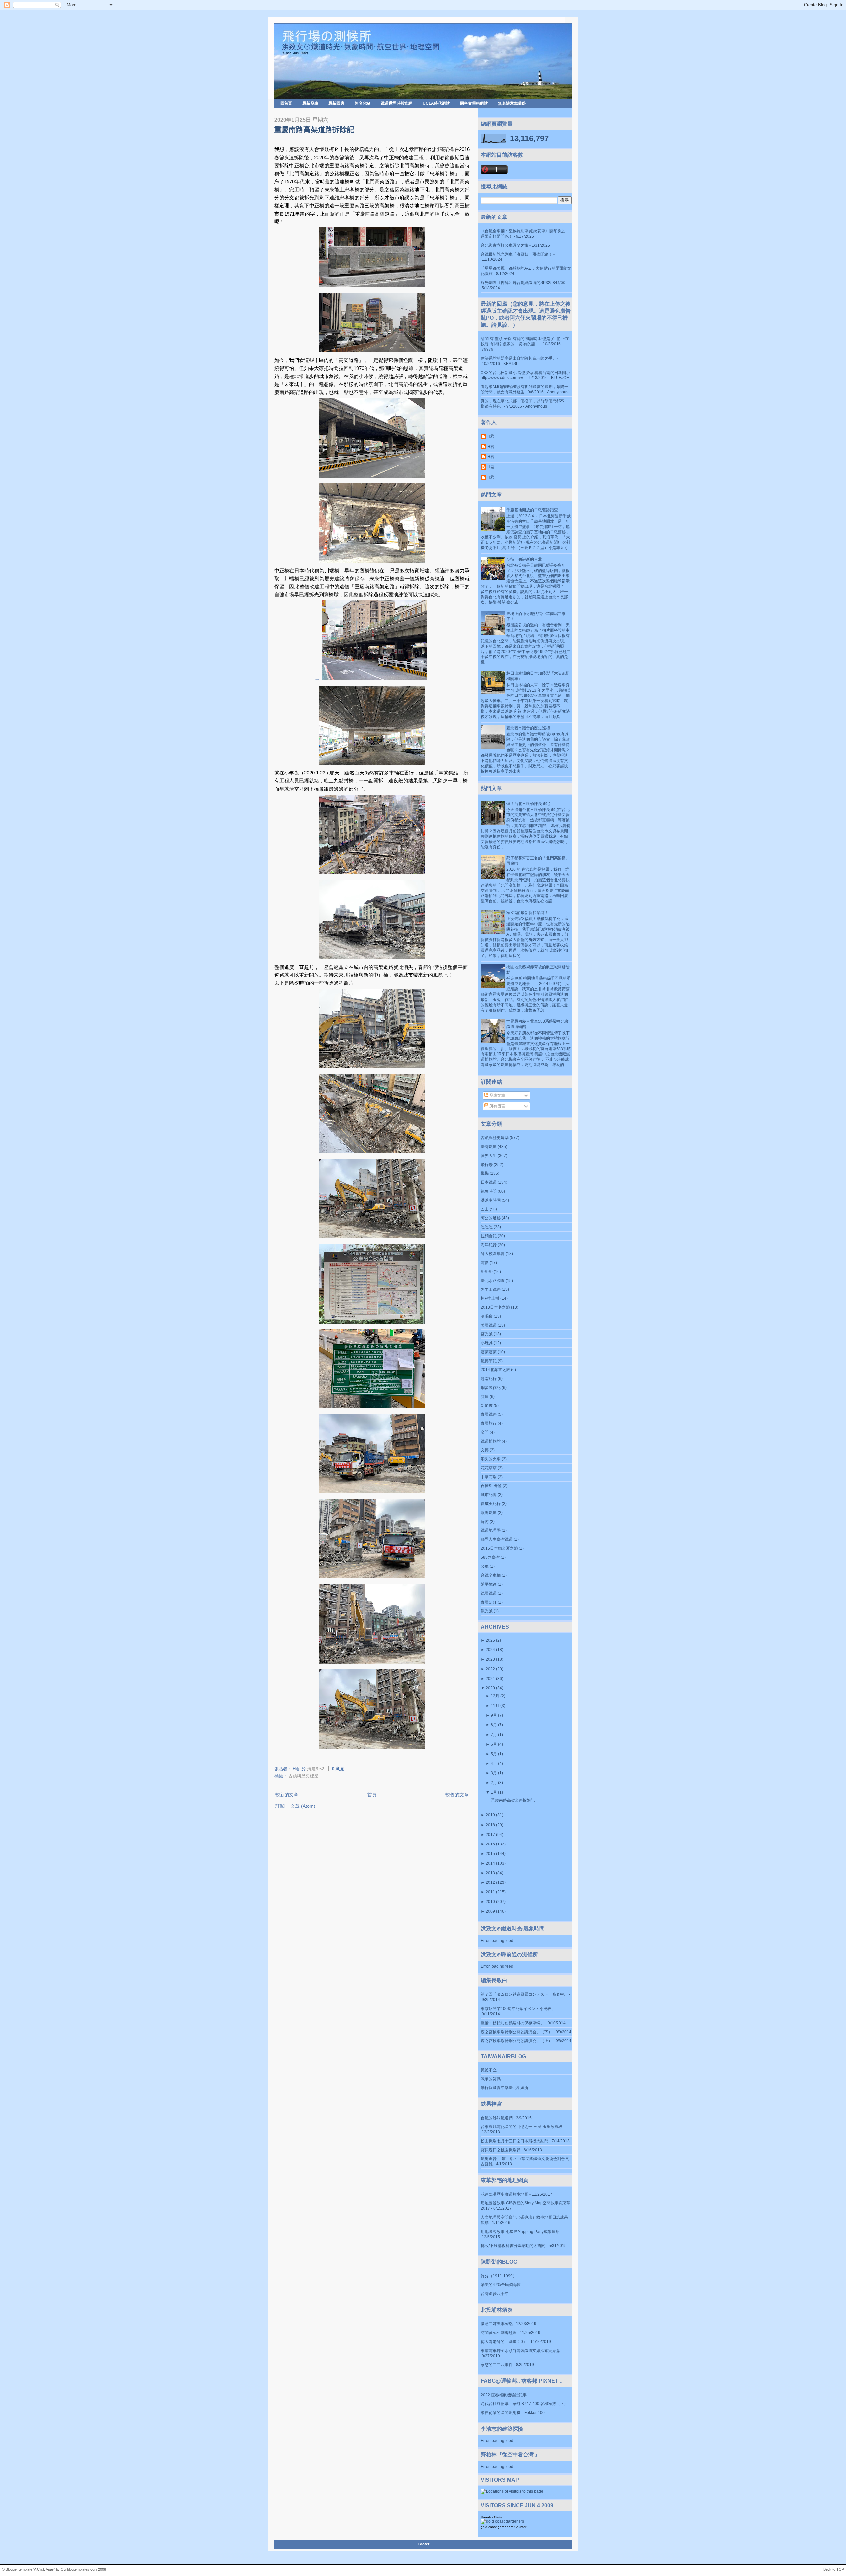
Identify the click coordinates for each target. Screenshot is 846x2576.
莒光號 (487, 1334)
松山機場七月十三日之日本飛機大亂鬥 (515, 2141)
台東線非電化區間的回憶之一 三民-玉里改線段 (522, 2127)
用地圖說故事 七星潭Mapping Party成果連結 (520, 2232)
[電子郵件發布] (353, 1769)
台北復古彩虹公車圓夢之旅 (505, 245)
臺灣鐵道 (489, 1147)
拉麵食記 (489, 1236)
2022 (490, 1669)
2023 (490, 1659)
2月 (494, 1783)
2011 (490, 1892)
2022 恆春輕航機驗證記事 (504, 2395)
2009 (490, 1911)
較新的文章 (287, 1795)
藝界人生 (489, 1156)
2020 (490, 1688)
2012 (490, 1882)
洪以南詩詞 (491, 1200)
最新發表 (310, 103)
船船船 (487, 1272)
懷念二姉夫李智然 (497, 2324)
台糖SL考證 (491, 1486)
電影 (485, 1263)
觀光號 (487, 1611)
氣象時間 (489, 1191)
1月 (494, 1792)
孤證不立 (489, 2070)
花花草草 (489, 1468)
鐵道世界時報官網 (397, 103)
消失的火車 (491, 1459)
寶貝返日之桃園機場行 (501, 2150)
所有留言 (497, 1106)
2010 (490, 1902)
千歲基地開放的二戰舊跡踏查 (532, 510)
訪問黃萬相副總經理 (499, 2333)
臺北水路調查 (493, 1281)
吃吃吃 (487, 1227)
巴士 (485, 1209)
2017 (490, 1835)
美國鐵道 (489, 1325)
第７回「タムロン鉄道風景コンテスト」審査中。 (524, 1994)
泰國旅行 (489, 1423)
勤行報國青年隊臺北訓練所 (505, 2088)
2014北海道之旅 (495, 1370)
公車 (485, 1566)
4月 (494, 1764)
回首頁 (286, 103)
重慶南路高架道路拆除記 (314, 129)
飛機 (485, 1173)
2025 (490, 1640)
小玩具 (487, 1343)
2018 (490, 1825)
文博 (485, 1450)
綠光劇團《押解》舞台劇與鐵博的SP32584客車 (523, 283)
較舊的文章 (457, 1795)
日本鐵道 (489, 1182)
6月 (494, 1744)
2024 (490, 1650)
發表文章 (497, 1095)
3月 (494, 1773)
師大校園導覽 (493, 1254)
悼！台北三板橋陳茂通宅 (528, 804)
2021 (490, 1679)
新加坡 (487, 1406)
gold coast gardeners (497, 2527)
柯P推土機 (490, 1298)
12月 (495, 1696)
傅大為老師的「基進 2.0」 (504, 2342)
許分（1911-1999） (499, 2276)
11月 (495, 1706)
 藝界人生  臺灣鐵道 (497, 1539)
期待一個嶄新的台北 (524, 559)
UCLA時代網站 (436, 103)
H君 (491, 436)
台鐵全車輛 (491, 1575)
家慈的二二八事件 (497, 2365)
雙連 (485, 1397)
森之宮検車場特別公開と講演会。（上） (517, 2041)
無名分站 (363, 103)
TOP (840, 2569)
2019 (490, 1815)
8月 (494, 1725)
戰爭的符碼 (491, 2079)
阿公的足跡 (491, 1218)
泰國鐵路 (489, 1414)
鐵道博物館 (491, 1441)
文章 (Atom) (303, 1806)
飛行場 (487, 1165)
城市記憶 (489, 1495)
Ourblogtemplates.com (79, 2569)
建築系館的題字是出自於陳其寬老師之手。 (519, 358)
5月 (494, 1754)
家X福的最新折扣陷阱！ (527, 913)
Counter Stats (491, 2517)
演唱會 (487, 1316)
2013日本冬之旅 (495, 1307)
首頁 (372, 1795)
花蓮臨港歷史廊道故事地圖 (505, 2194)
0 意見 (338, 1769)
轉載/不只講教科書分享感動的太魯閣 (513, 2246)
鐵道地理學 (491, 1530)
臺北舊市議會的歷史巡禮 (528, 728)
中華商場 (489, 1477)
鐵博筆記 (489, 1361)
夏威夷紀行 (491, 1504)
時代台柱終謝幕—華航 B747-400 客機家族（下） (524, 2404)
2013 (490, 1873)
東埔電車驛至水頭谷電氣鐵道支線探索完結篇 (520, 2351)
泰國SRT (489, 1602)
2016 (490, 1844)
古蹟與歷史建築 (304, 1776)
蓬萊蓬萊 (489, 1352)
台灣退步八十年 (495, 2294)
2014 (490, 1863)
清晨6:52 (315, 1769)
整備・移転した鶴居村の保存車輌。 (513, 2023)
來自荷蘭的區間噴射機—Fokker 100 (513, 2413)
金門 (485, 1432)
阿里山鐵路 (491, 1289)
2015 (490, 1854)
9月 (494, 1715)
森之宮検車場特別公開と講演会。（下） (517, 2032)
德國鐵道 (489, 1593)
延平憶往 (489, 1584)
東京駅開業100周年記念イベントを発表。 (518, 2009)
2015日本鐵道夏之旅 (499, 1548)
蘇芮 (485, 1522)
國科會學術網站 (474, 103)
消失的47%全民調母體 (501, 2285)
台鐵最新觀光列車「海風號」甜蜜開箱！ (517, 254)
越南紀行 (489, 1379)
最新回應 (336, 103)
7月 (494, 1735)
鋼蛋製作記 (491, 1388)
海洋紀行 (489, 1245)
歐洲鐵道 (489, 1513)
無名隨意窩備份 (512, 103)
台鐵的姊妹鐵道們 (497, 2118)
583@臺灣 (490, 1557)
